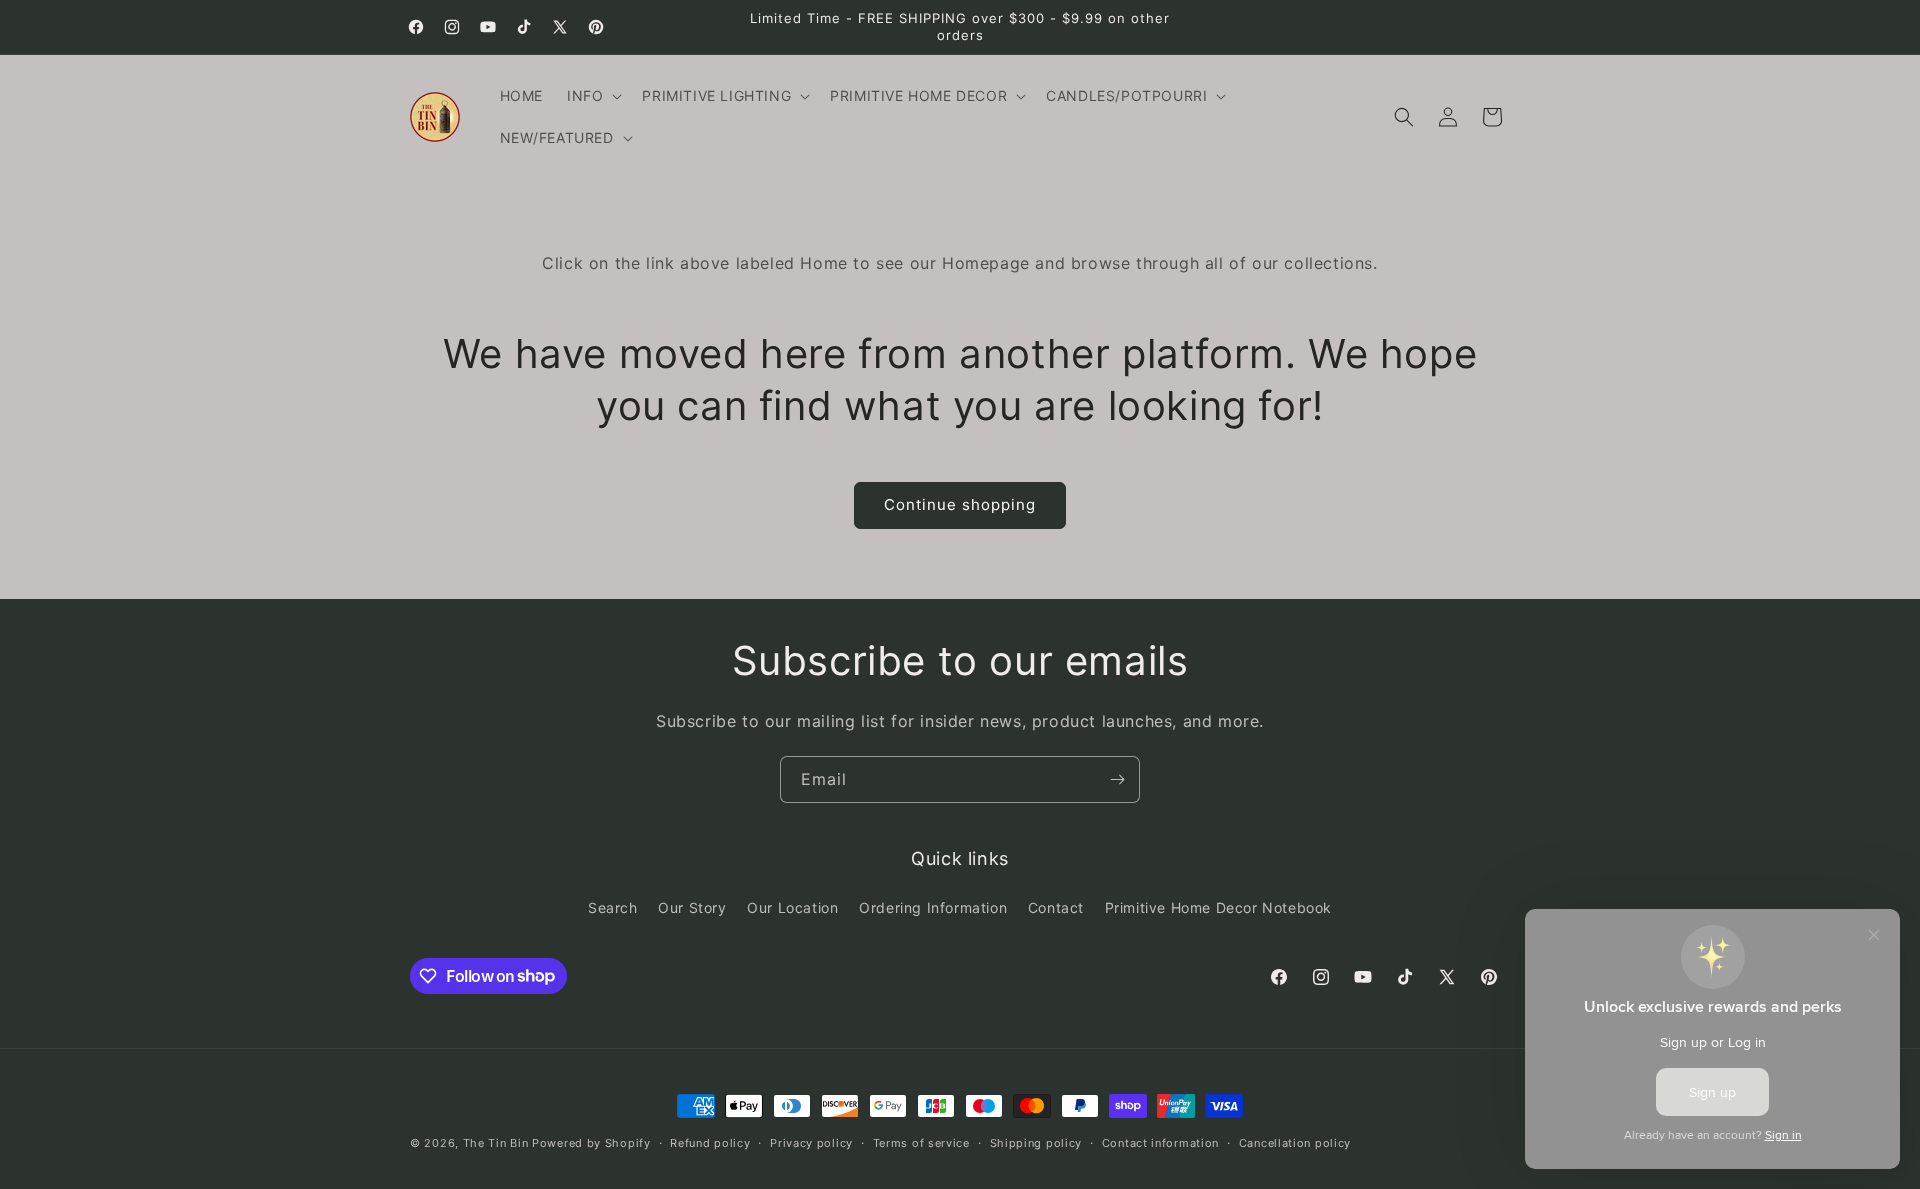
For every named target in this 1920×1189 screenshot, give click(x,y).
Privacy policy (811, 1142)
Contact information (1160, 1142)
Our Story (692, 907)
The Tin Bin (496, 1143)
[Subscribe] (1117, 779)
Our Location (792, 907)
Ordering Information (933, 907)
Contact (1056, 907)
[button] (592, 96)
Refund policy (710, 1142)
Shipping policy (1036, 1142)
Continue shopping (960, 504)
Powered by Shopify (591, 1143)
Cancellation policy (1295, 1142)
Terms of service (921, 1142)
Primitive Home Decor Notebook (1218, 907)
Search (613, 907)
